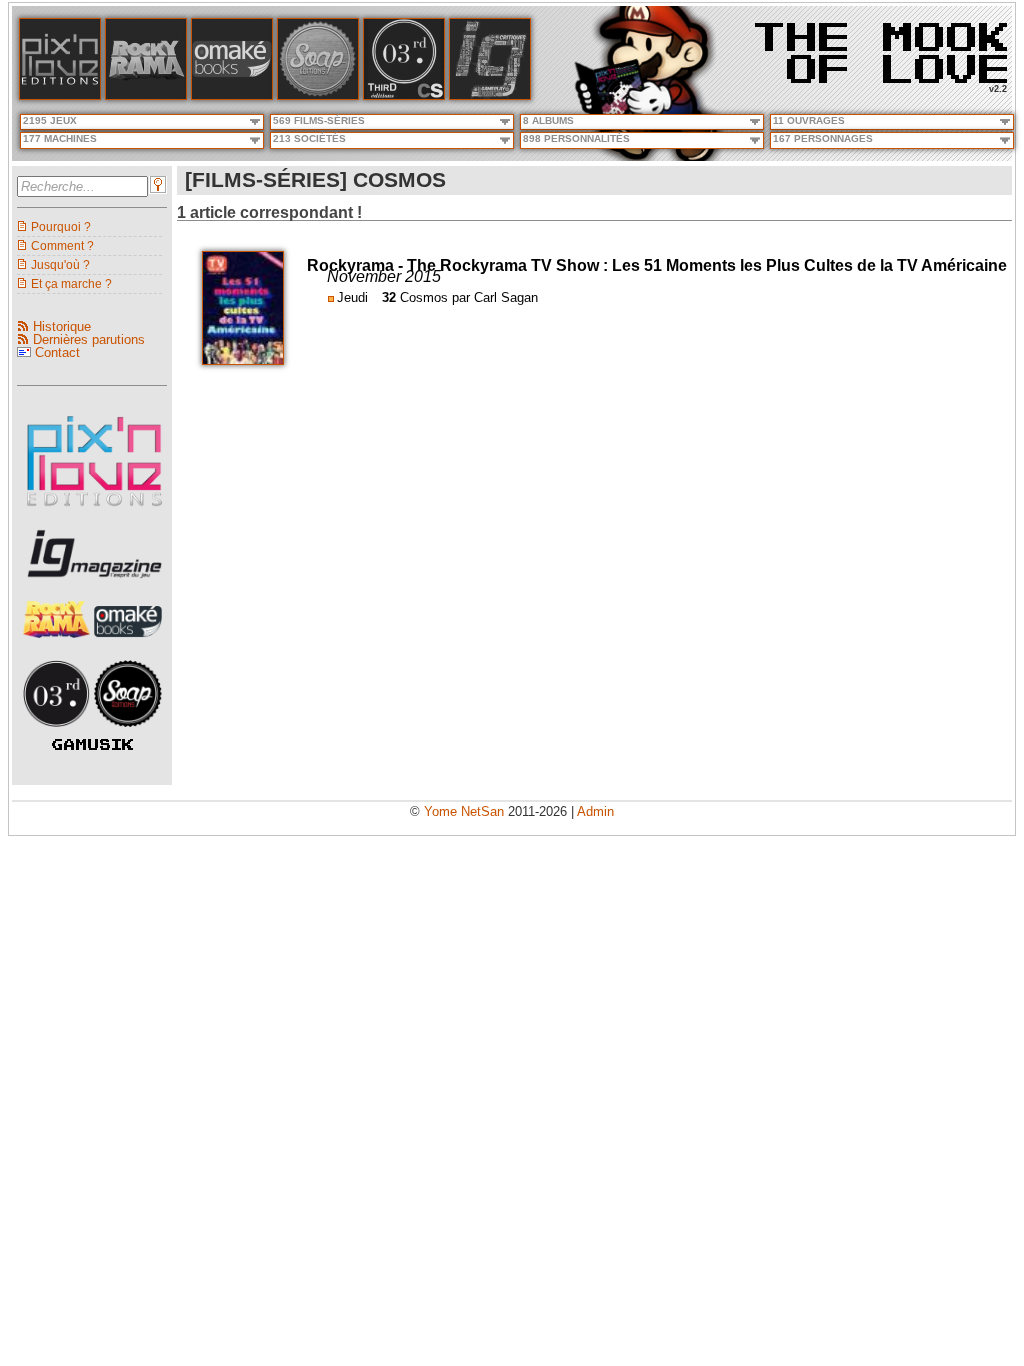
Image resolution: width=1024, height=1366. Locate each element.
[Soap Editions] (128, 732)
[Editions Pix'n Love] (94, 512)
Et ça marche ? (71, 283)
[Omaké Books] (232, 95)
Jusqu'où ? (60, 264)
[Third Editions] (59, 732)
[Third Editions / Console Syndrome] (404, 95)
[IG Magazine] (490, 95)
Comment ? (62, 245)
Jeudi (352, 297)
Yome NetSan (464, 811)
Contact (57, 352)
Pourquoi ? (61, 226)
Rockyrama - (357, 265)
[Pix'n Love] (60, 95)
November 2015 (384, 276)
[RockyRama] (59, 643)
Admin (595, 811)
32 (389, 297)
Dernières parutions (89, 339)
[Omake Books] (128, 643)
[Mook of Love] (881, 46)
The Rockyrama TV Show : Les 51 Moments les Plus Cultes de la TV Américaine (707, 265)
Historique (62, 326)
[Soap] (318, 95)
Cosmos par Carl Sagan (469, 297)
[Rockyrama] (146, 95)
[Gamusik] (92, 745)
